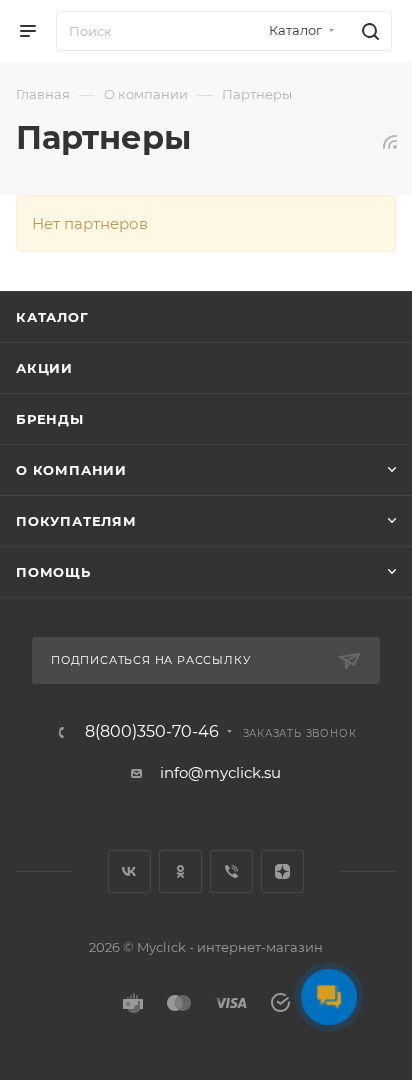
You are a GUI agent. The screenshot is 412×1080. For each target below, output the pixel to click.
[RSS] (390, 141)
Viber (231, 871)
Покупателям (76, 521)
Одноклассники (180, 871)
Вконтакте (129, 871)
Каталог (52, 317)
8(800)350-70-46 (152, 732)
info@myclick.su (220, 772)
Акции (44, 368)
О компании (71, 470)
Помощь (53, 572)
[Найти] (367, 31)
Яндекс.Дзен (282, 871)
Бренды (50, 419)
